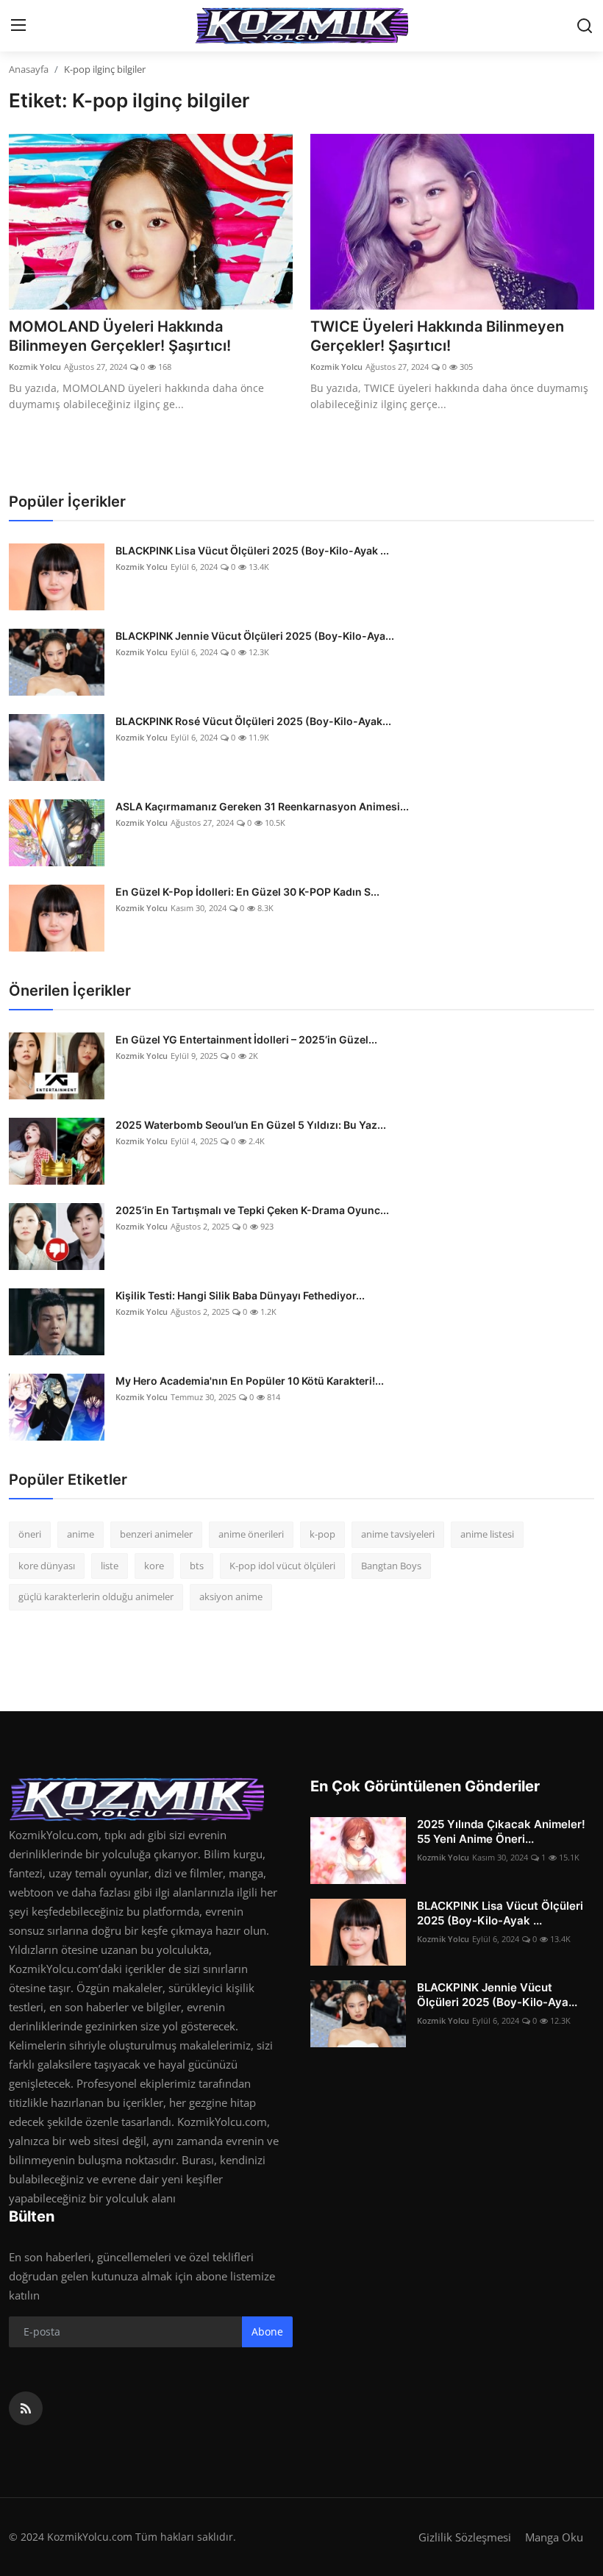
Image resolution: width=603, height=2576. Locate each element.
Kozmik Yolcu (35, 367)
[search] (585, 26)
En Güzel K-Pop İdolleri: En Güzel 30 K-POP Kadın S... (247, 892)
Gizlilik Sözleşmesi (465, 2537)
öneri (30, 1534)
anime (81, 1534)
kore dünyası (47, 1566)
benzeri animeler (156, 1534)
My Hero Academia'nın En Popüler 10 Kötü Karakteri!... (250, 1381)
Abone (267, 2331)
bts (197, 1566)
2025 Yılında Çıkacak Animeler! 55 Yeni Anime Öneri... (501, 1831)
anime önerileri (251, 1534)
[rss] (26, 2408)
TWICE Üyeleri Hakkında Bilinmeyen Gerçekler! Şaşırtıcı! (437, 336)
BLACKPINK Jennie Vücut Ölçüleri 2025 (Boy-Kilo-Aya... (255, 636)
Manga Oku (554, 2537)
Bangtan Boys (391, 1566)
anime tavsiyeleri (398, 1534)
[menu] (18, 26)
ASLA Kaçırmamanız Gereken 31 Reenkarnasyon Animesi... (262, 806)
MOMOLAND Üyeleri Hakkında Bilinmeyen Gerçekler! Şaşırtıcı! (120, 336)
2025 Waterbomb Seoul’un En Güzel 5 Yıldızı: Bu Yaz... (251, 1125)
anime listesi (487, 1534)
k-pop (322, 1534)
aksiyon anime (231, 1596)
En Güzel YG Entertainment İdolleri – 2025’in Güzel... (246, 1039)
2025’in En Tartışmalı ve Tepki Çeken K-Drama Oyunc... (252, 1210)
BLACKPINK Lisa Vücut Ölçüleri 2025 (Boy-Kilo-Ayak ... (252, 550)
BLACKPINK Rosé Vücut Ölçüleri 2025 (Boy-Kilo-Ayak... (253, 721)
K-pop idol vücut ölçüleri (282, 1566)
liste (110, 1566)
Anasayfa (29, 69)
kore (154, 1566)
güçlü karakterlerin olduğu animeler (96, 1596)
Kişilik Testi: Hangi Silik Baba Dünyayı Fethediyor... (240, 1295)
